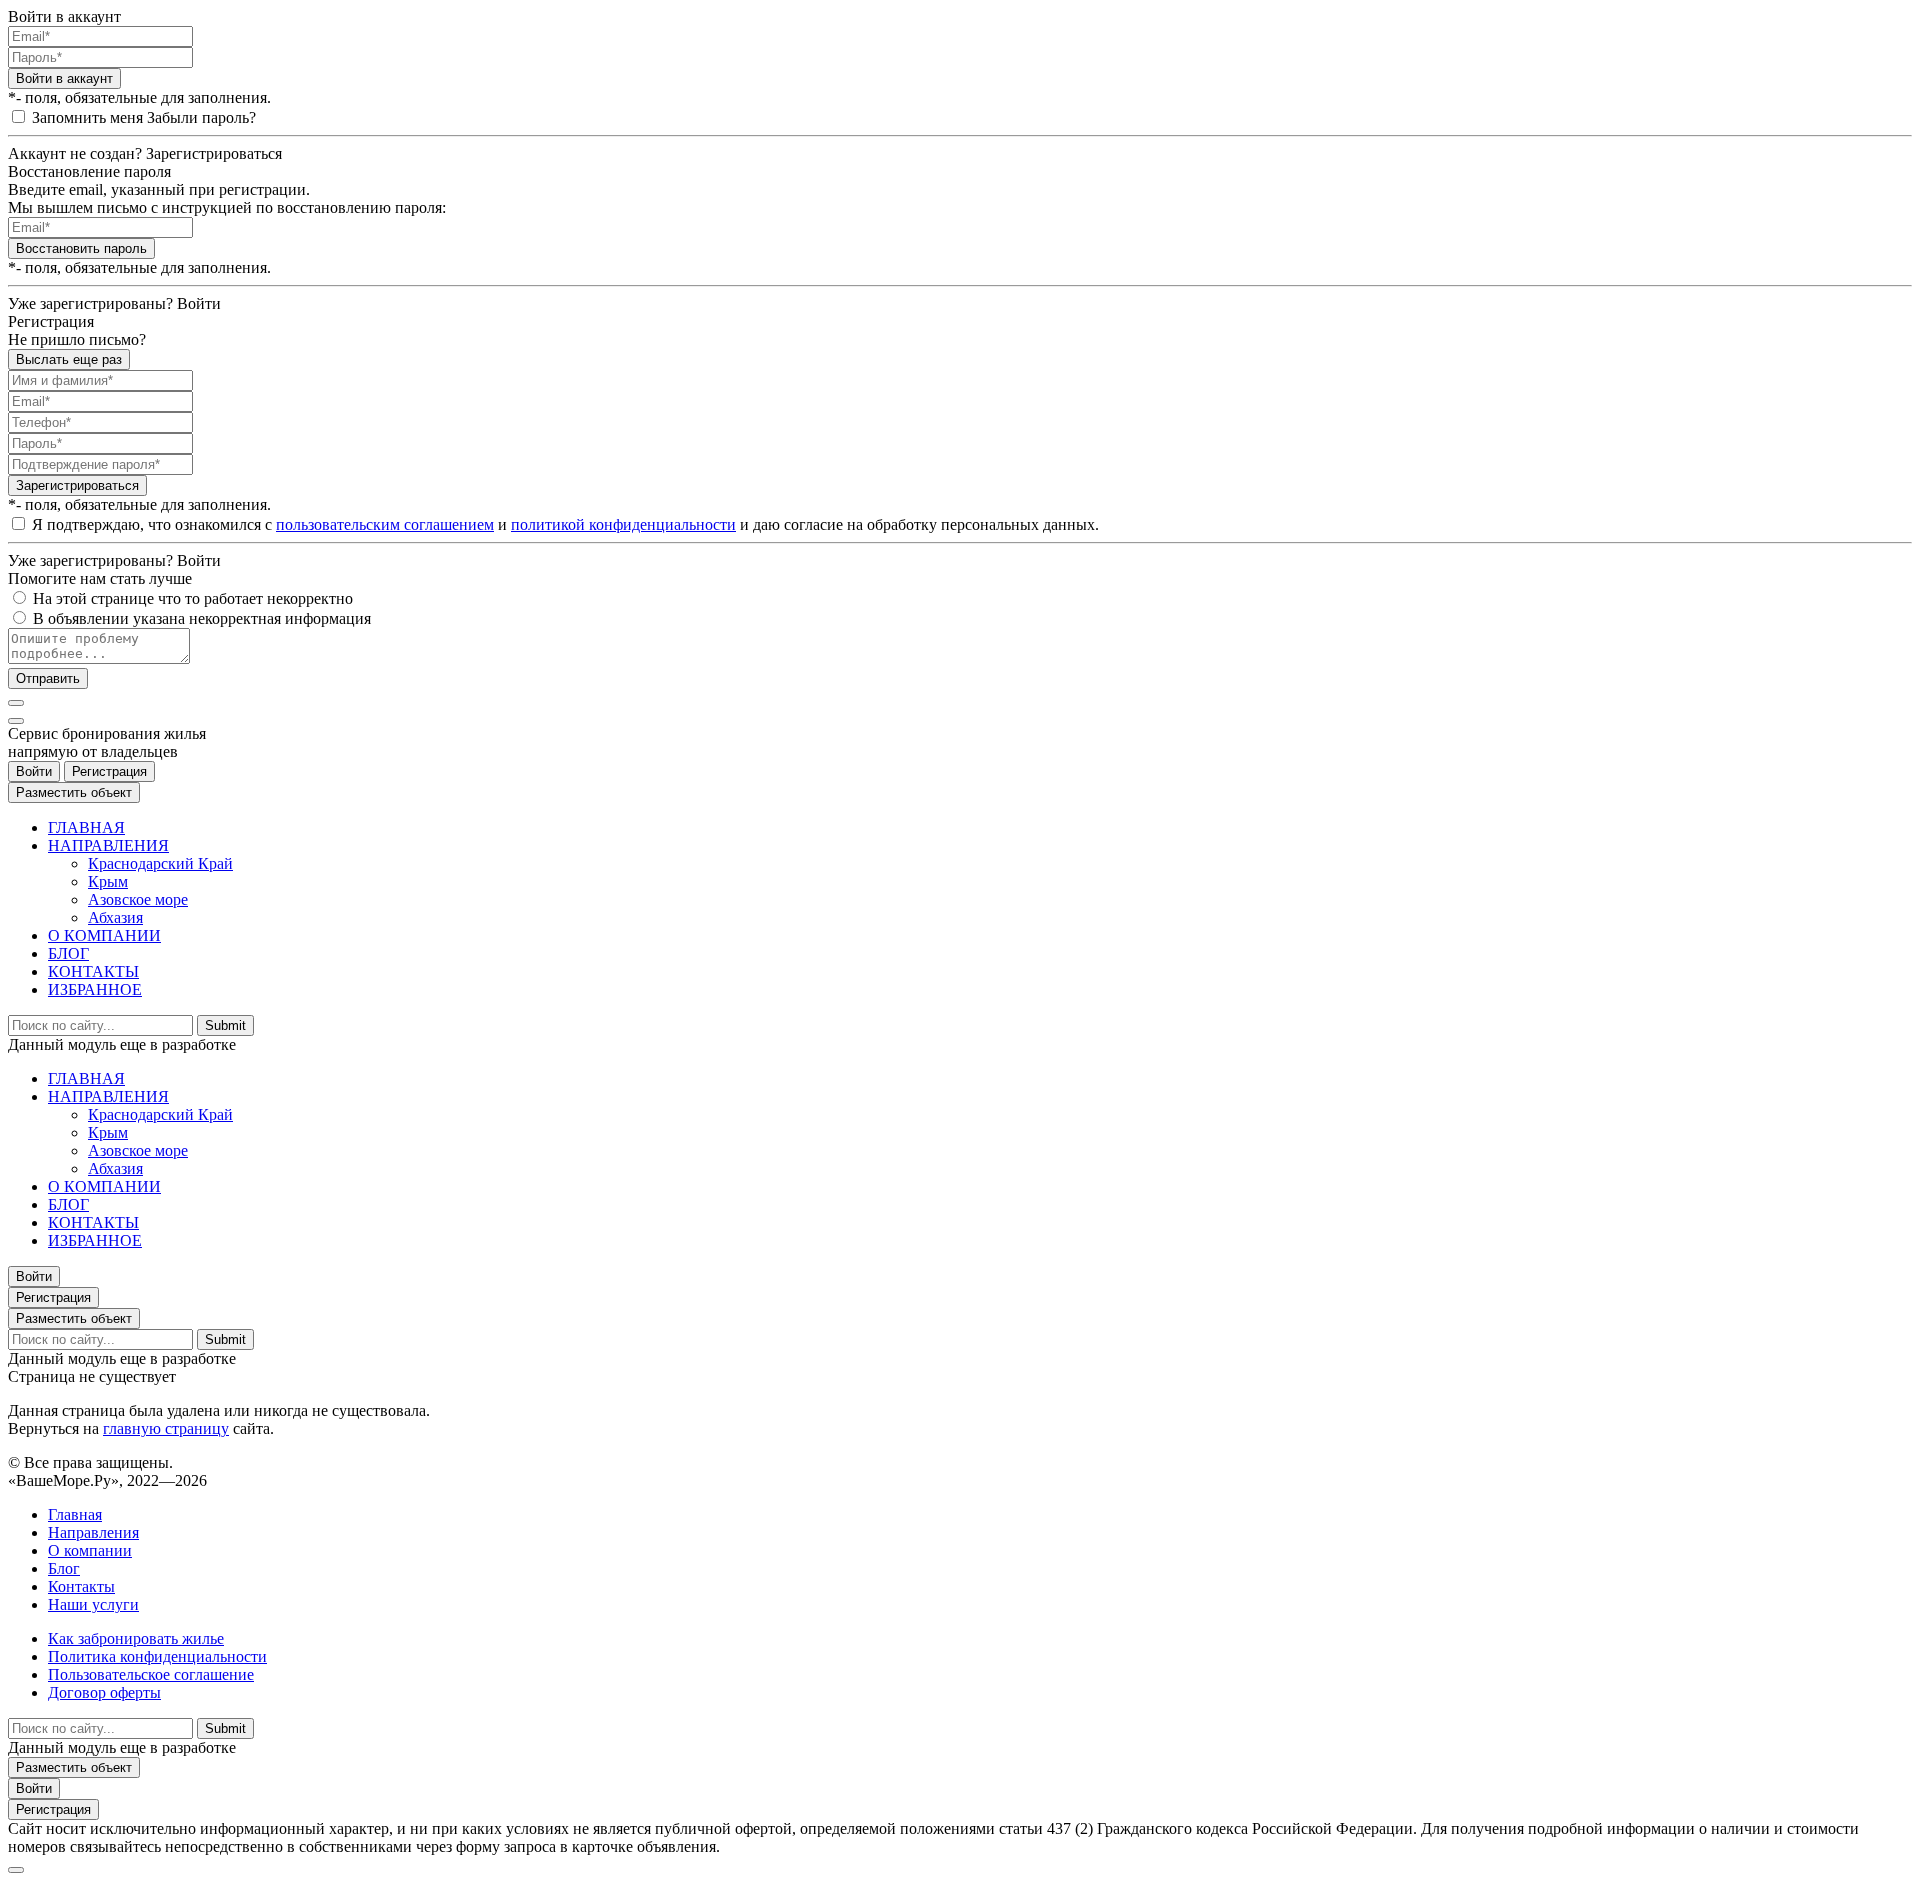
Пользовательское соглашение (151, 1674)
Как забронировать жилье (136, 1638)
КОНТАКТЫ (93, 971)
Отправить (48, 678)
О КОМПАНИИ (104, 935)
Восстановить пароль (81, 248)
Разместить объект (74, 792)
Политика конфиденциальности (157, 1656)
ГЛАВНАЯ (86, 827)
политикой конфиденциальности (623, 524)
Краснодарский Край (160, 863)
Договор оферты (104, 1692)
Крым (108, 881)
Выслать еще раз (69, 359)
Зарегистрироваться (77, 485)
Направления (93, 1532)
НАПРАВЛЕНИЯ (108, 845)
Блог (64, 1568)
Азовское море (138, 899)
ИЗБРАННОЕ (95, 989)
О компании (90, 1550)
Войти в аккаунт (64, 78)
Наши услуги (93, 1604)
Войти (34, 771)
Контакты (81, 1586)
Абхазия (115, 917)
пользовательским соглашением (385, 524)
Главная (75, 1514)
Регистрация (109, 771)
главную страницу (166, 1428)
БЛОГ (68, 953)
